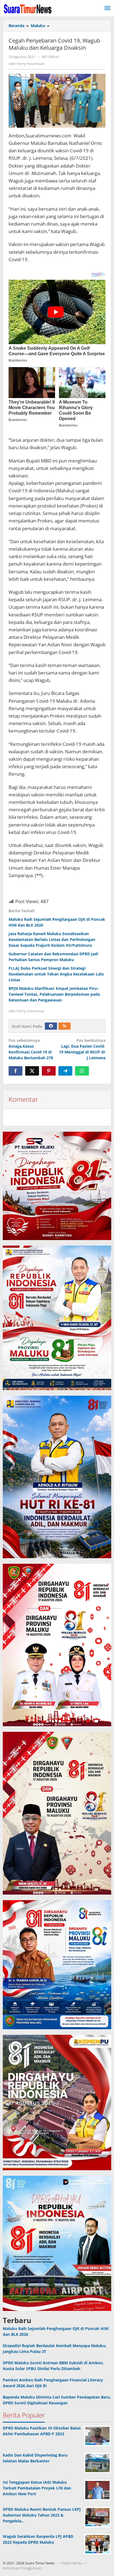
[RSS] (64, 1026)
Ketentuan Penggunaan (22, 2568)
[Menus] (107, 8)
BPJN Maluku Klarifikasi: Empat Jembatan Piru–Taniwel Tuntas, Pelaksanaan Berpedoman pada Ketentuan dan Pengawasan (54, 994)
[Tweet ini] (32, 1071)
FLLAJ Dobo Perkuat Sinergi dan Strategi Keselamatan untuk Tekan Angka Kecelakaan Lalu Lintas (56, 974)
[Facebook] (51, 1026)
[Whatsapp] (82, 1071)
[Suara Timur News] (28, 8)
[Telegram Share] (65, 1071)
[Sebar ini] (15, 1071)
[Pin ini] (49, 1071)
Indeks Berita (71, 2563)
